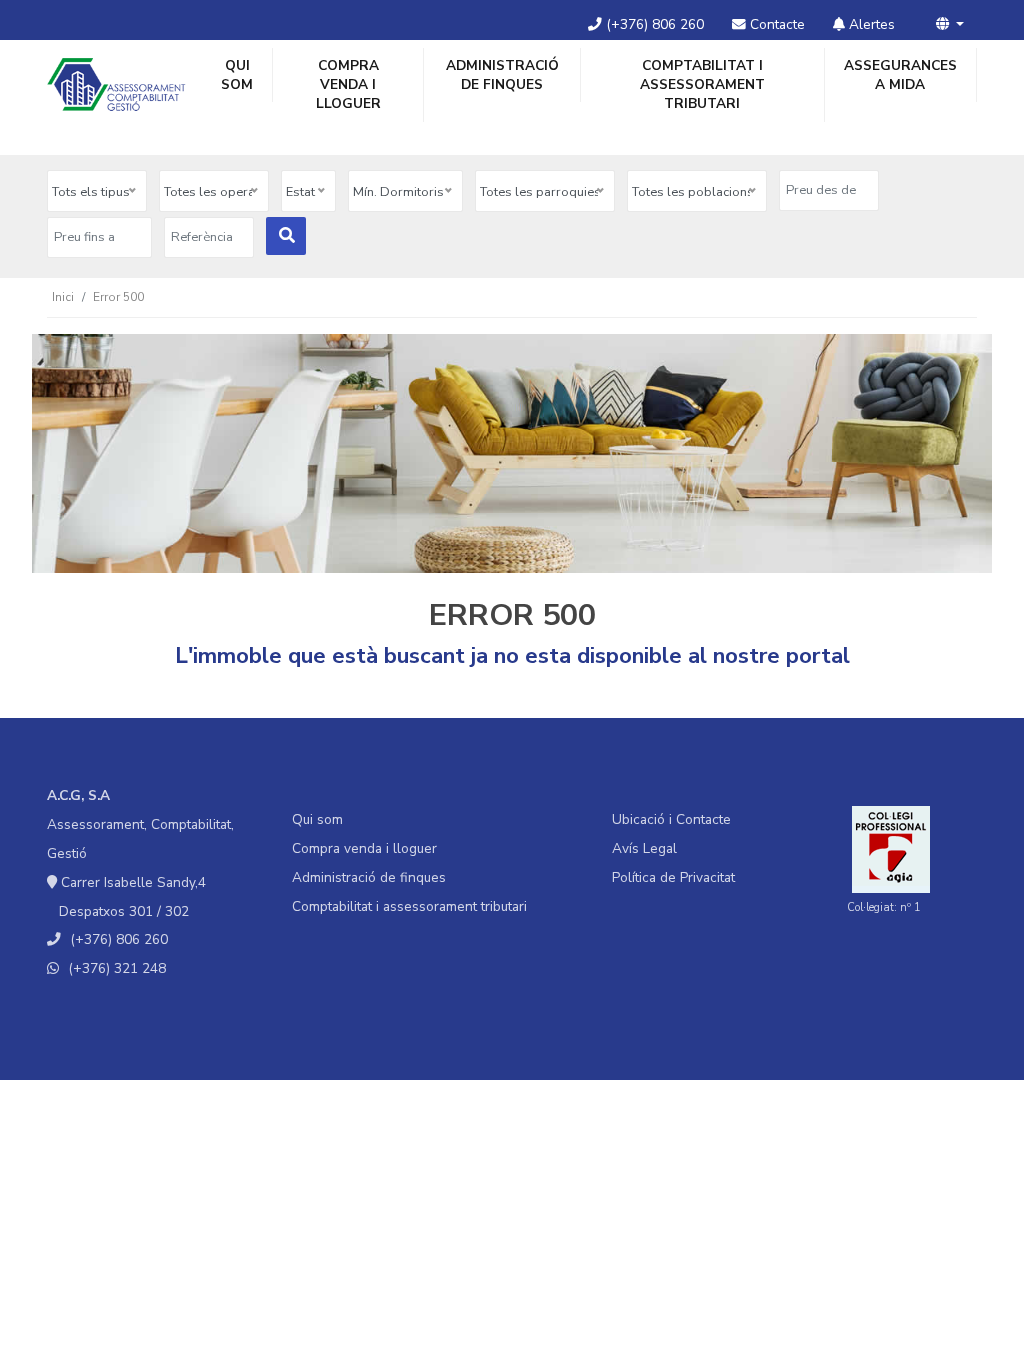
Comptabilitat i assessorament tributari (702, 84)
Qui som (237, 75)
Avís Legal (644, 848)
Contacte (775, 24)
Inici (63, 297)
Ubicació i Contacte (671, 819)
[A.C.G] (116, 84)
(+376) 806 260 (653, 24)
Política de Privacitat (673, 877)
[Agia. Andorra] (891, 848)
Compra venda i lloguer (348, 84)
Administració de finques (502, 75)
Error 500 (118, 297)
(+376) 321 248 (117, 968)
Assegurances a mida (900, 75)
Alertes (870, 24)
